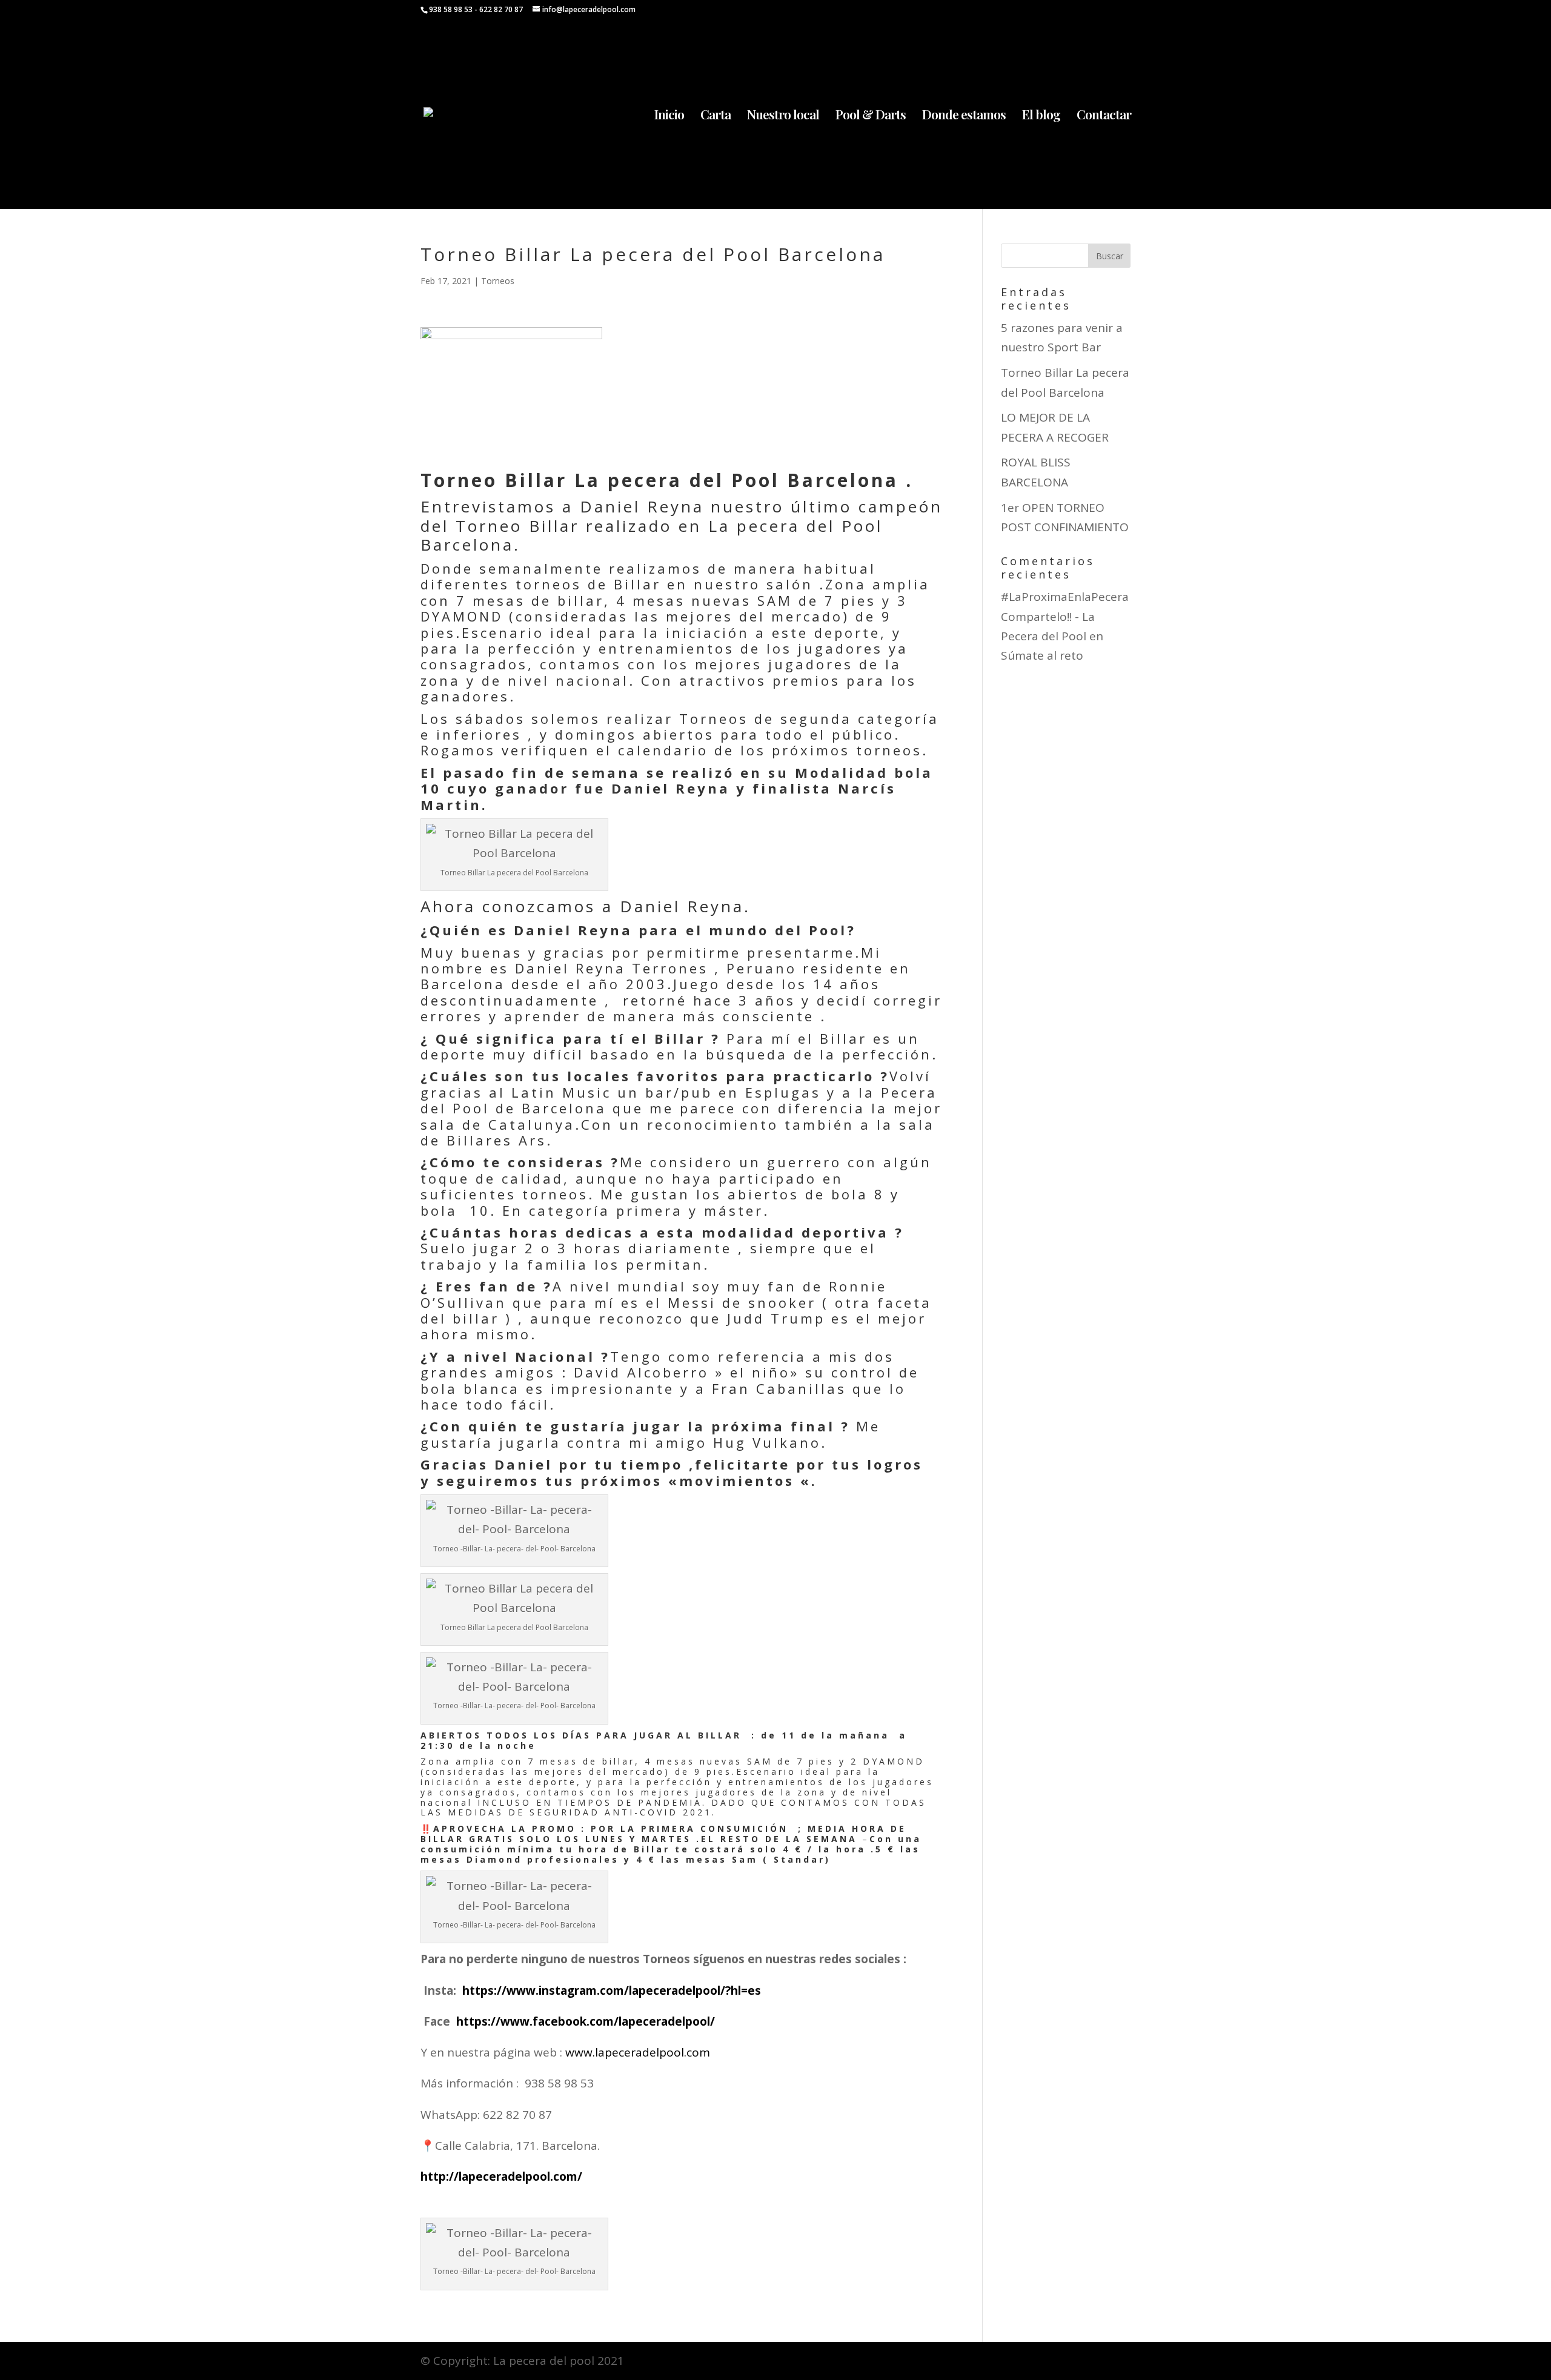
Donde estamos (964, 116)
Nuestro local (783, 116)
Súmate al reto (1042, 655)
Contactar (1104, 116)
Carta (716, 116)
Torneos (498, 281)
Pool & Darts (871, 116)
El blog (1041, 116)
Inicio (669, 116)
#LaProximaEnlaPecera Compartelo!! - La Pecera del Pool (1065, 616)
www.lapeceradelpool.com (638, 2052)
